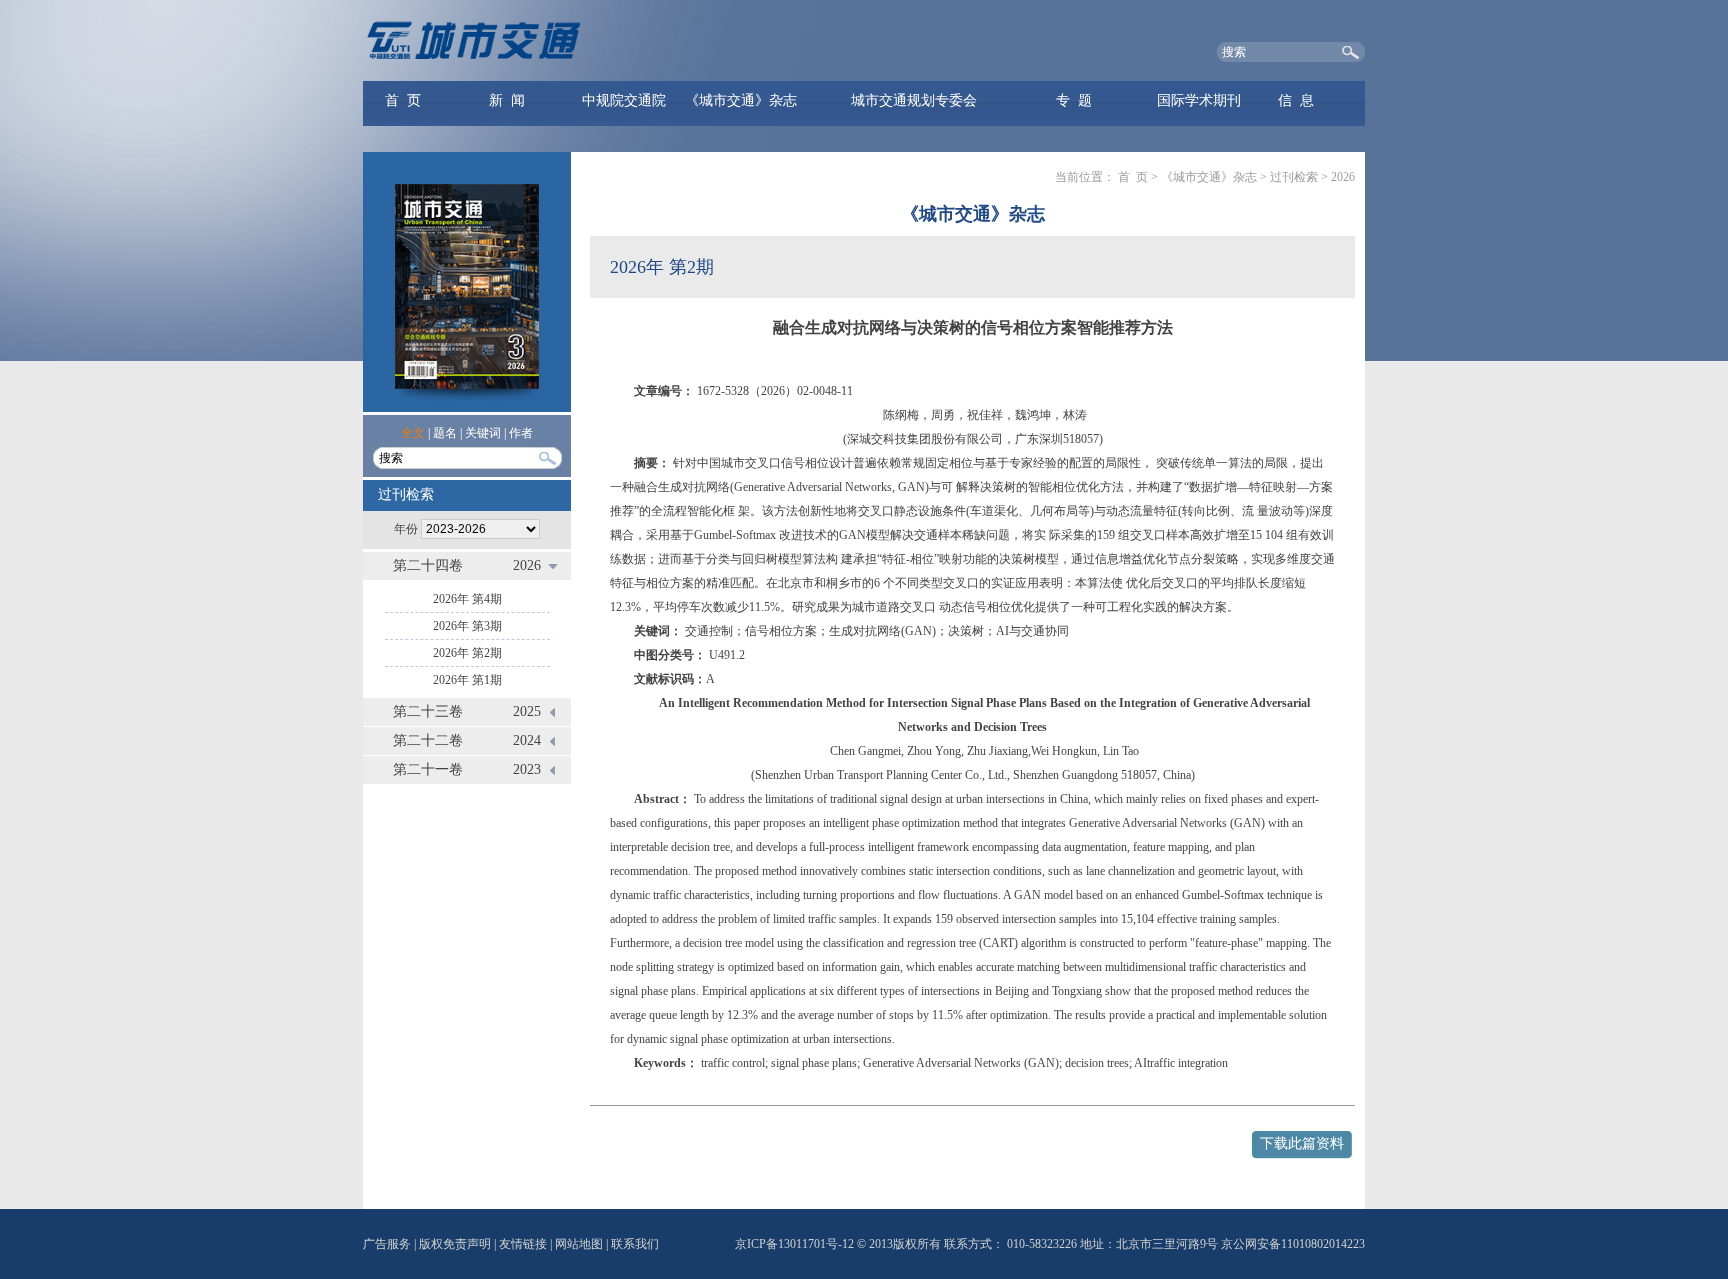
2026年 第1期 (467, 680)
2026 (527, 565)
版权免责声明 (455, 1244)
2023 (527, 769)
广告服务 (387, 1244)
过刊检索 (1294, 177)
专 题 (1074, 100)
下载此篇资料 (1302, 1143)
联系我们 (635, 1244)
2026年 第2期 (467, 653)
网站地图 (579, 1244)
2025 (527, 711)
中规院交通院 (624, 100)
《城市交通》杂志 (741, 100)
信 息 (1296, 100)
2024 (527, 740)
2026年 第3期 (467, 626)
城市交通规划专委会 (914, 100)
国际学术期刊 (1199, 100)
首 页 (403, 100)
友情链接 (523, 1244)
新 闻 (507, 100)
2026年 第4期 (467, 599)
